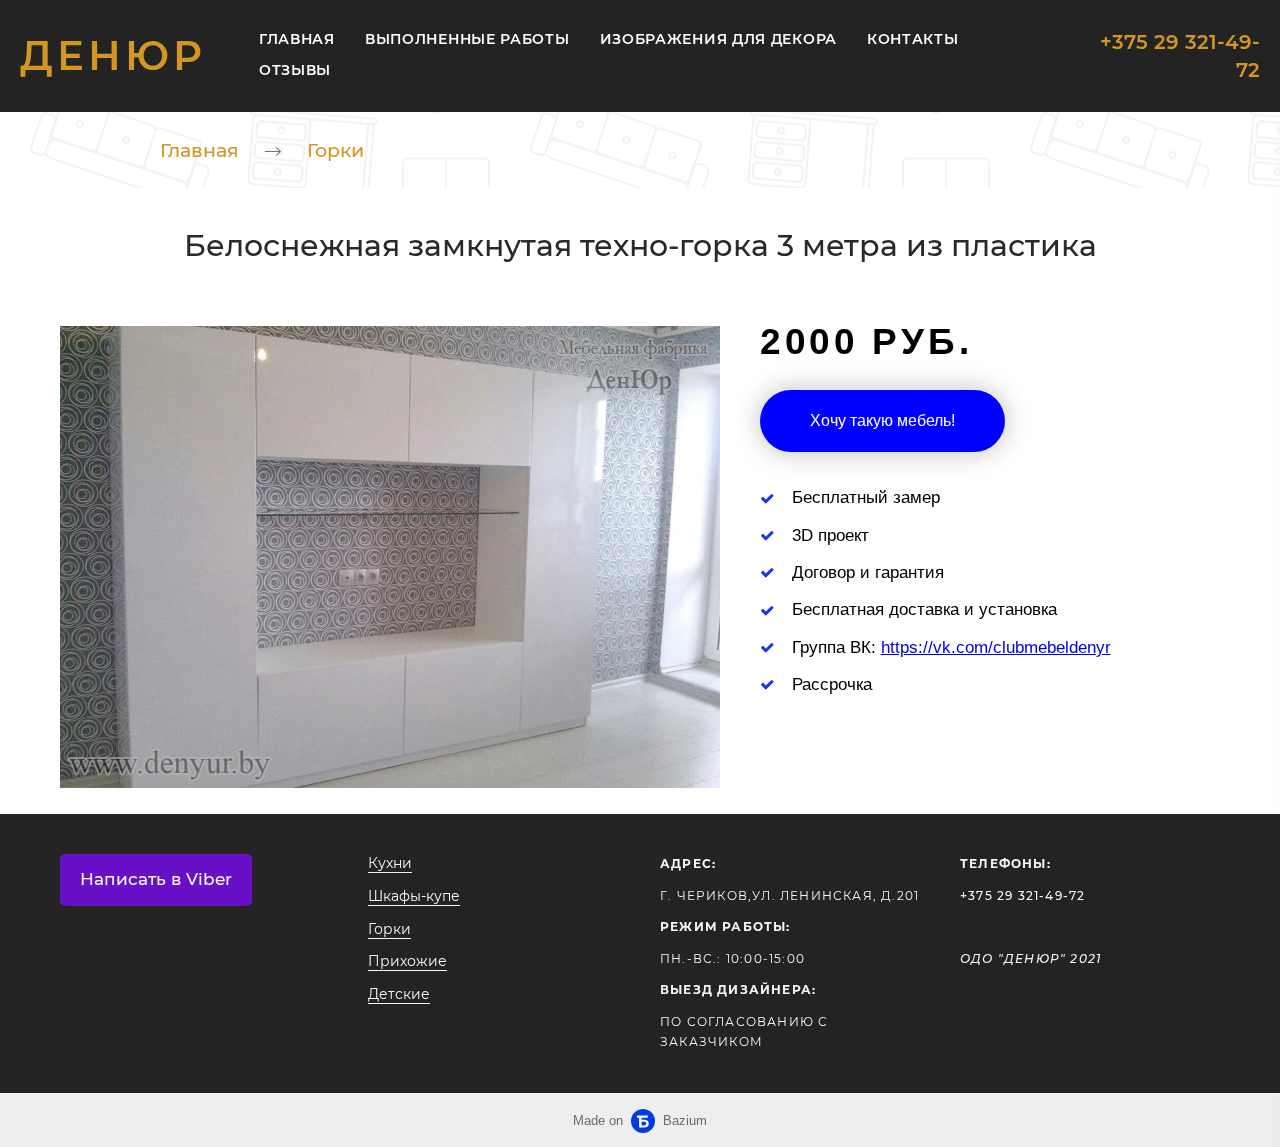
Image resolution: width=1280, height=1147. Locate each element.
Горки (335, 150)
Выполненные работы (467, 39)
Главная (297, 39)
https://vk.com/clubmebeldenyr (996, 647)
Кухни (390, 863)
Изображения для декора (718, 39)
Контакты (913, 39)
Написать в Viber (156, 879)
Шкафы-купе (414, 896)
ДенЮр (113, 56)
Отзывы (295, 70)
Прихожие (407, 961)
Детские (399, 994)
